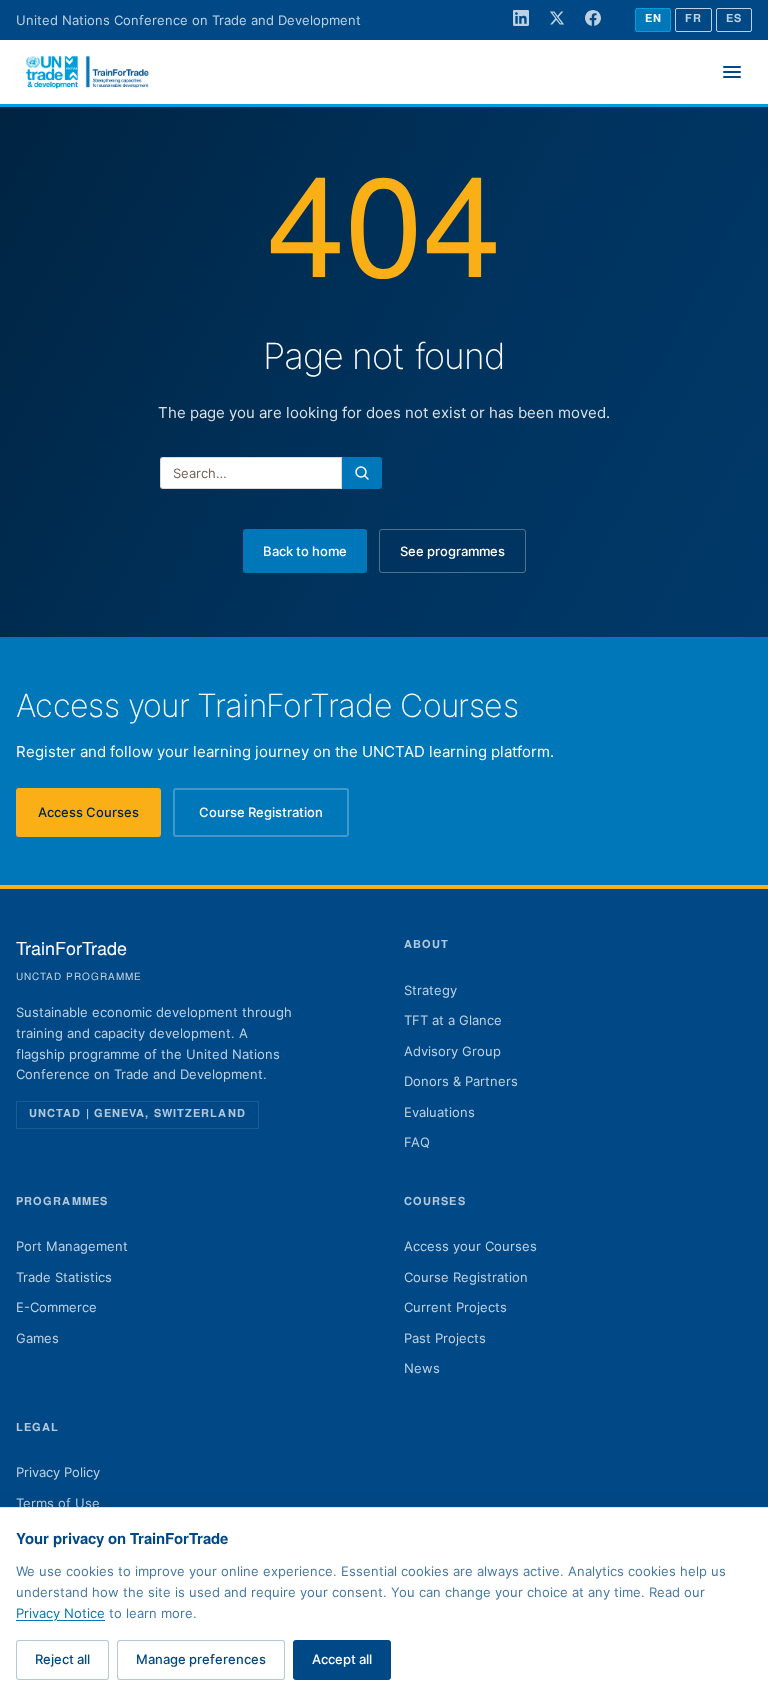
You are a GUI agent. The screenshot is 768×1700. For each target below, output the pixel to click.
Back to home (305, 551)
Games (37, 1338)
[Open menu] (732, 72)
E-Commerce (56, 1307)
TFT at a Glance (453, 1020)
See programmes (452, 551)
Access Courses (99, 817)
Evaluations (439, 1112)
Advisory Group (452, 1051)
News (422, 1368)
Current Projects (455, 1307)
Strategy (430, 990)
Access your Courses (470, 1246)
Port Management (72, 1246)
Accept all (342, 1659)
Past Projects (445, 1338)
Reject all (62, 1659)
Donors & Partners (461, 1081)
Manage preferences (201, 1659)
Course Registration (274, 817)
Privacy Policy (58, 1472)
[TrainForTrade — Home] (88, 72)
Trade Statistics (64, 1277)
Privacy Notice (60, 1613)
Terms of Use (58, 1503)
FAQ (417, 1142)
